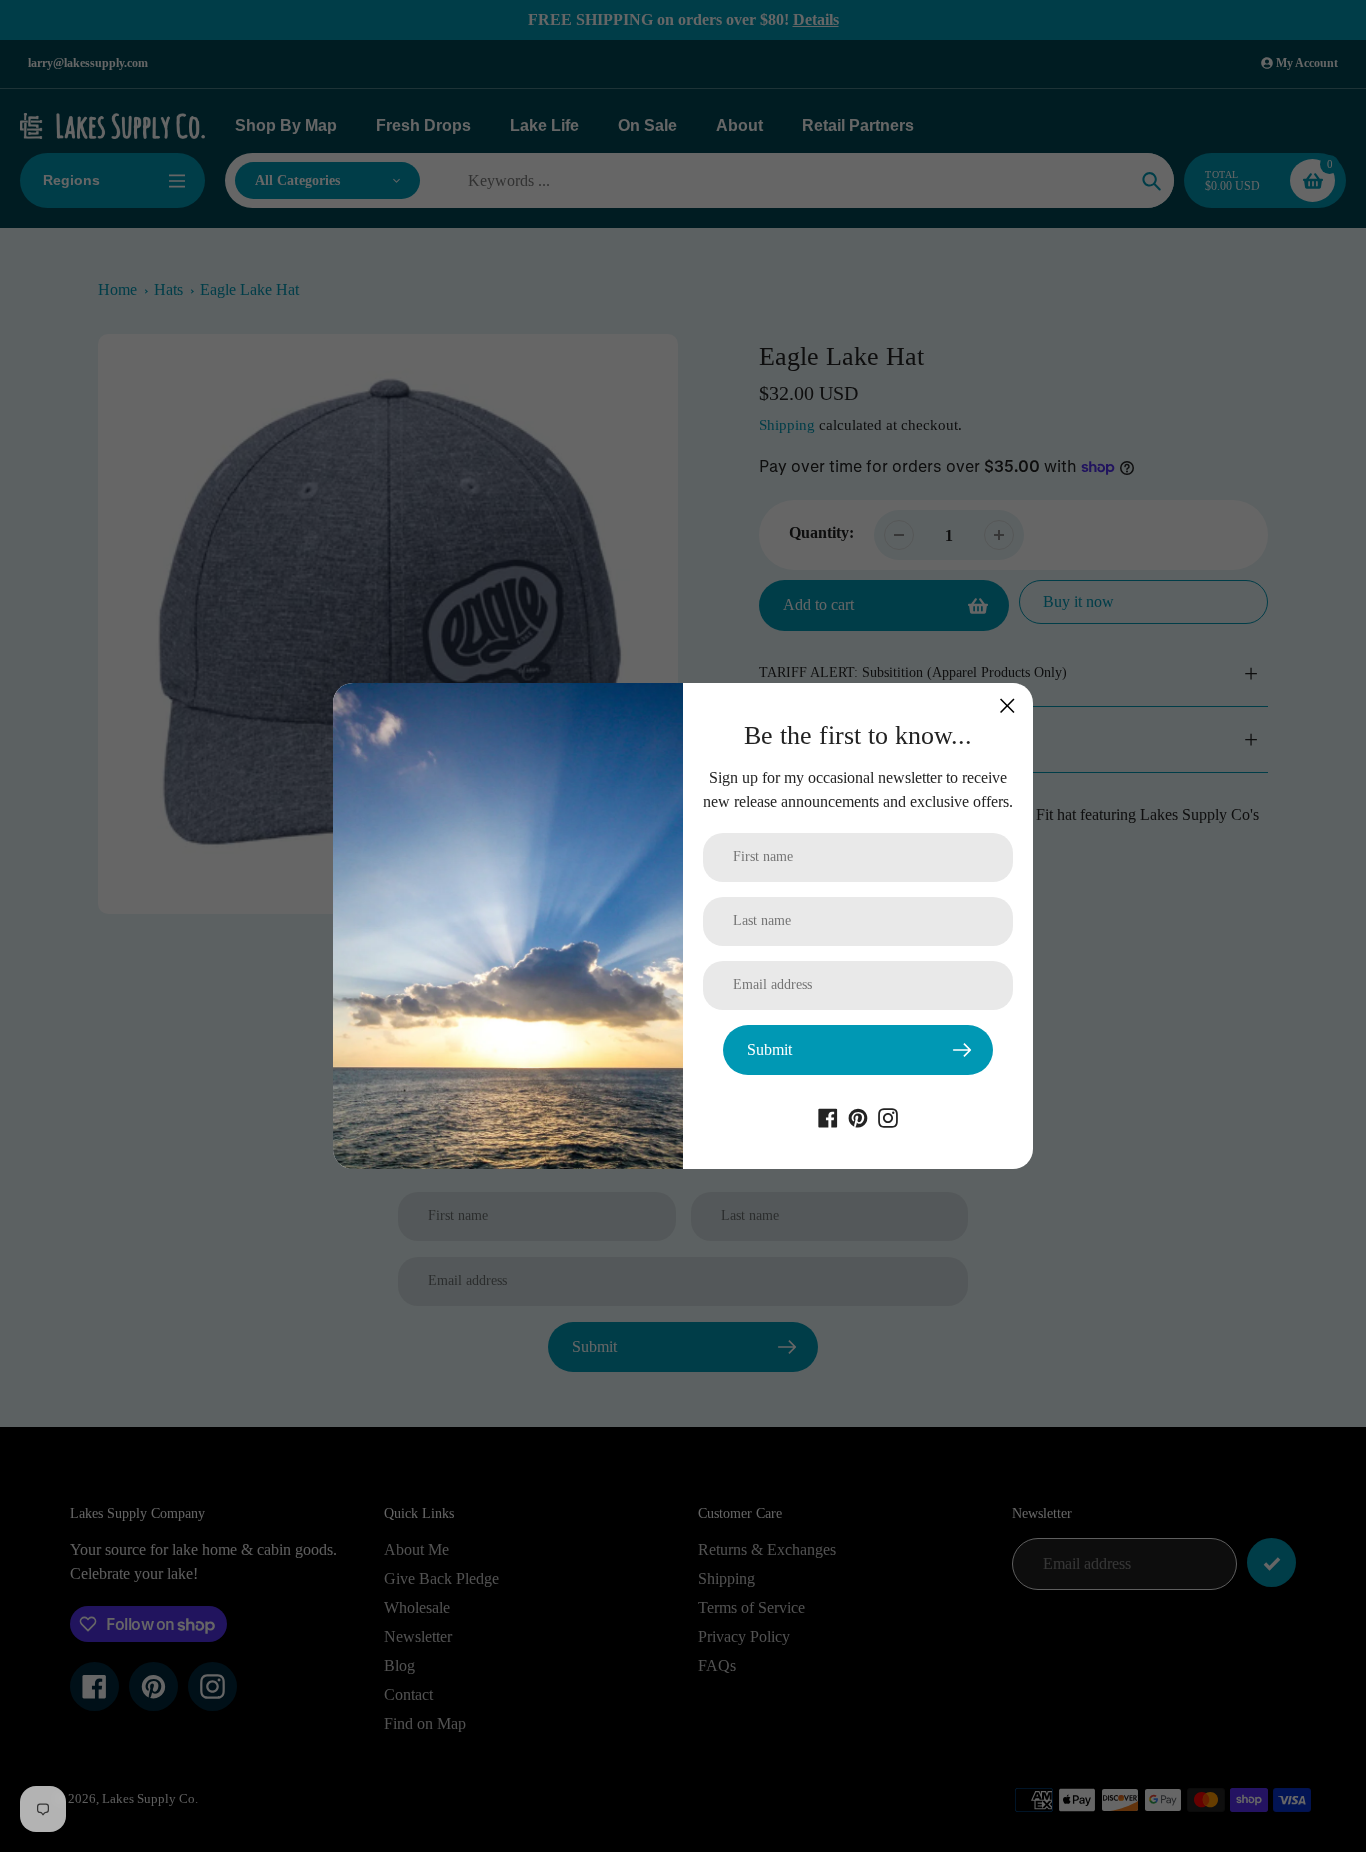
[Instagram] (888, 1116)
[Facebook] (828, 1116)
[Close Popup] (1007, 705)
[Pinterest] (858, 1116)
